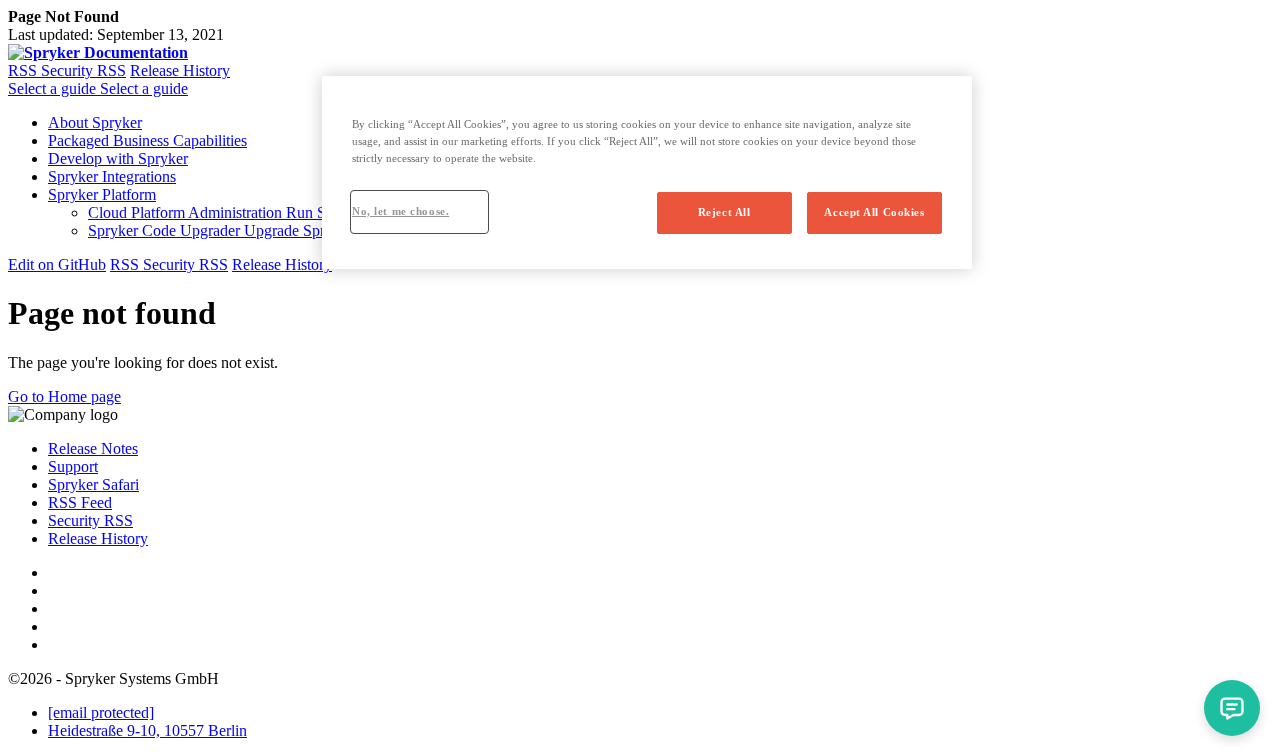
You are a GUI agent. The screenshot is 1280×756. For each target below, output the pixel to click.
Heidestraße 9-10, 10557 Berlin (147, 730)
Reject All (724, 212)
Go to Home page (64, 396)
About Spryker (95, 122)
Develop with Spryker (118, 158)
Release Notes (93, 448)
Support (73, 466)
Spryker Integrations (112, 176)
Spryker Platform (102, 194)
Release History (180, 70)
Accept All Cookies (874, 212)
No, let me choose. (400, 211)
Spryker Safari (93, 484)
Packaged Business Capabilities (147, 140)
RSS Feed (80, 502)
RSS (24, 70)
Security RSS (83, 70)
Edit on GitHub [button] (57, 264)
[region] (647, 172)
